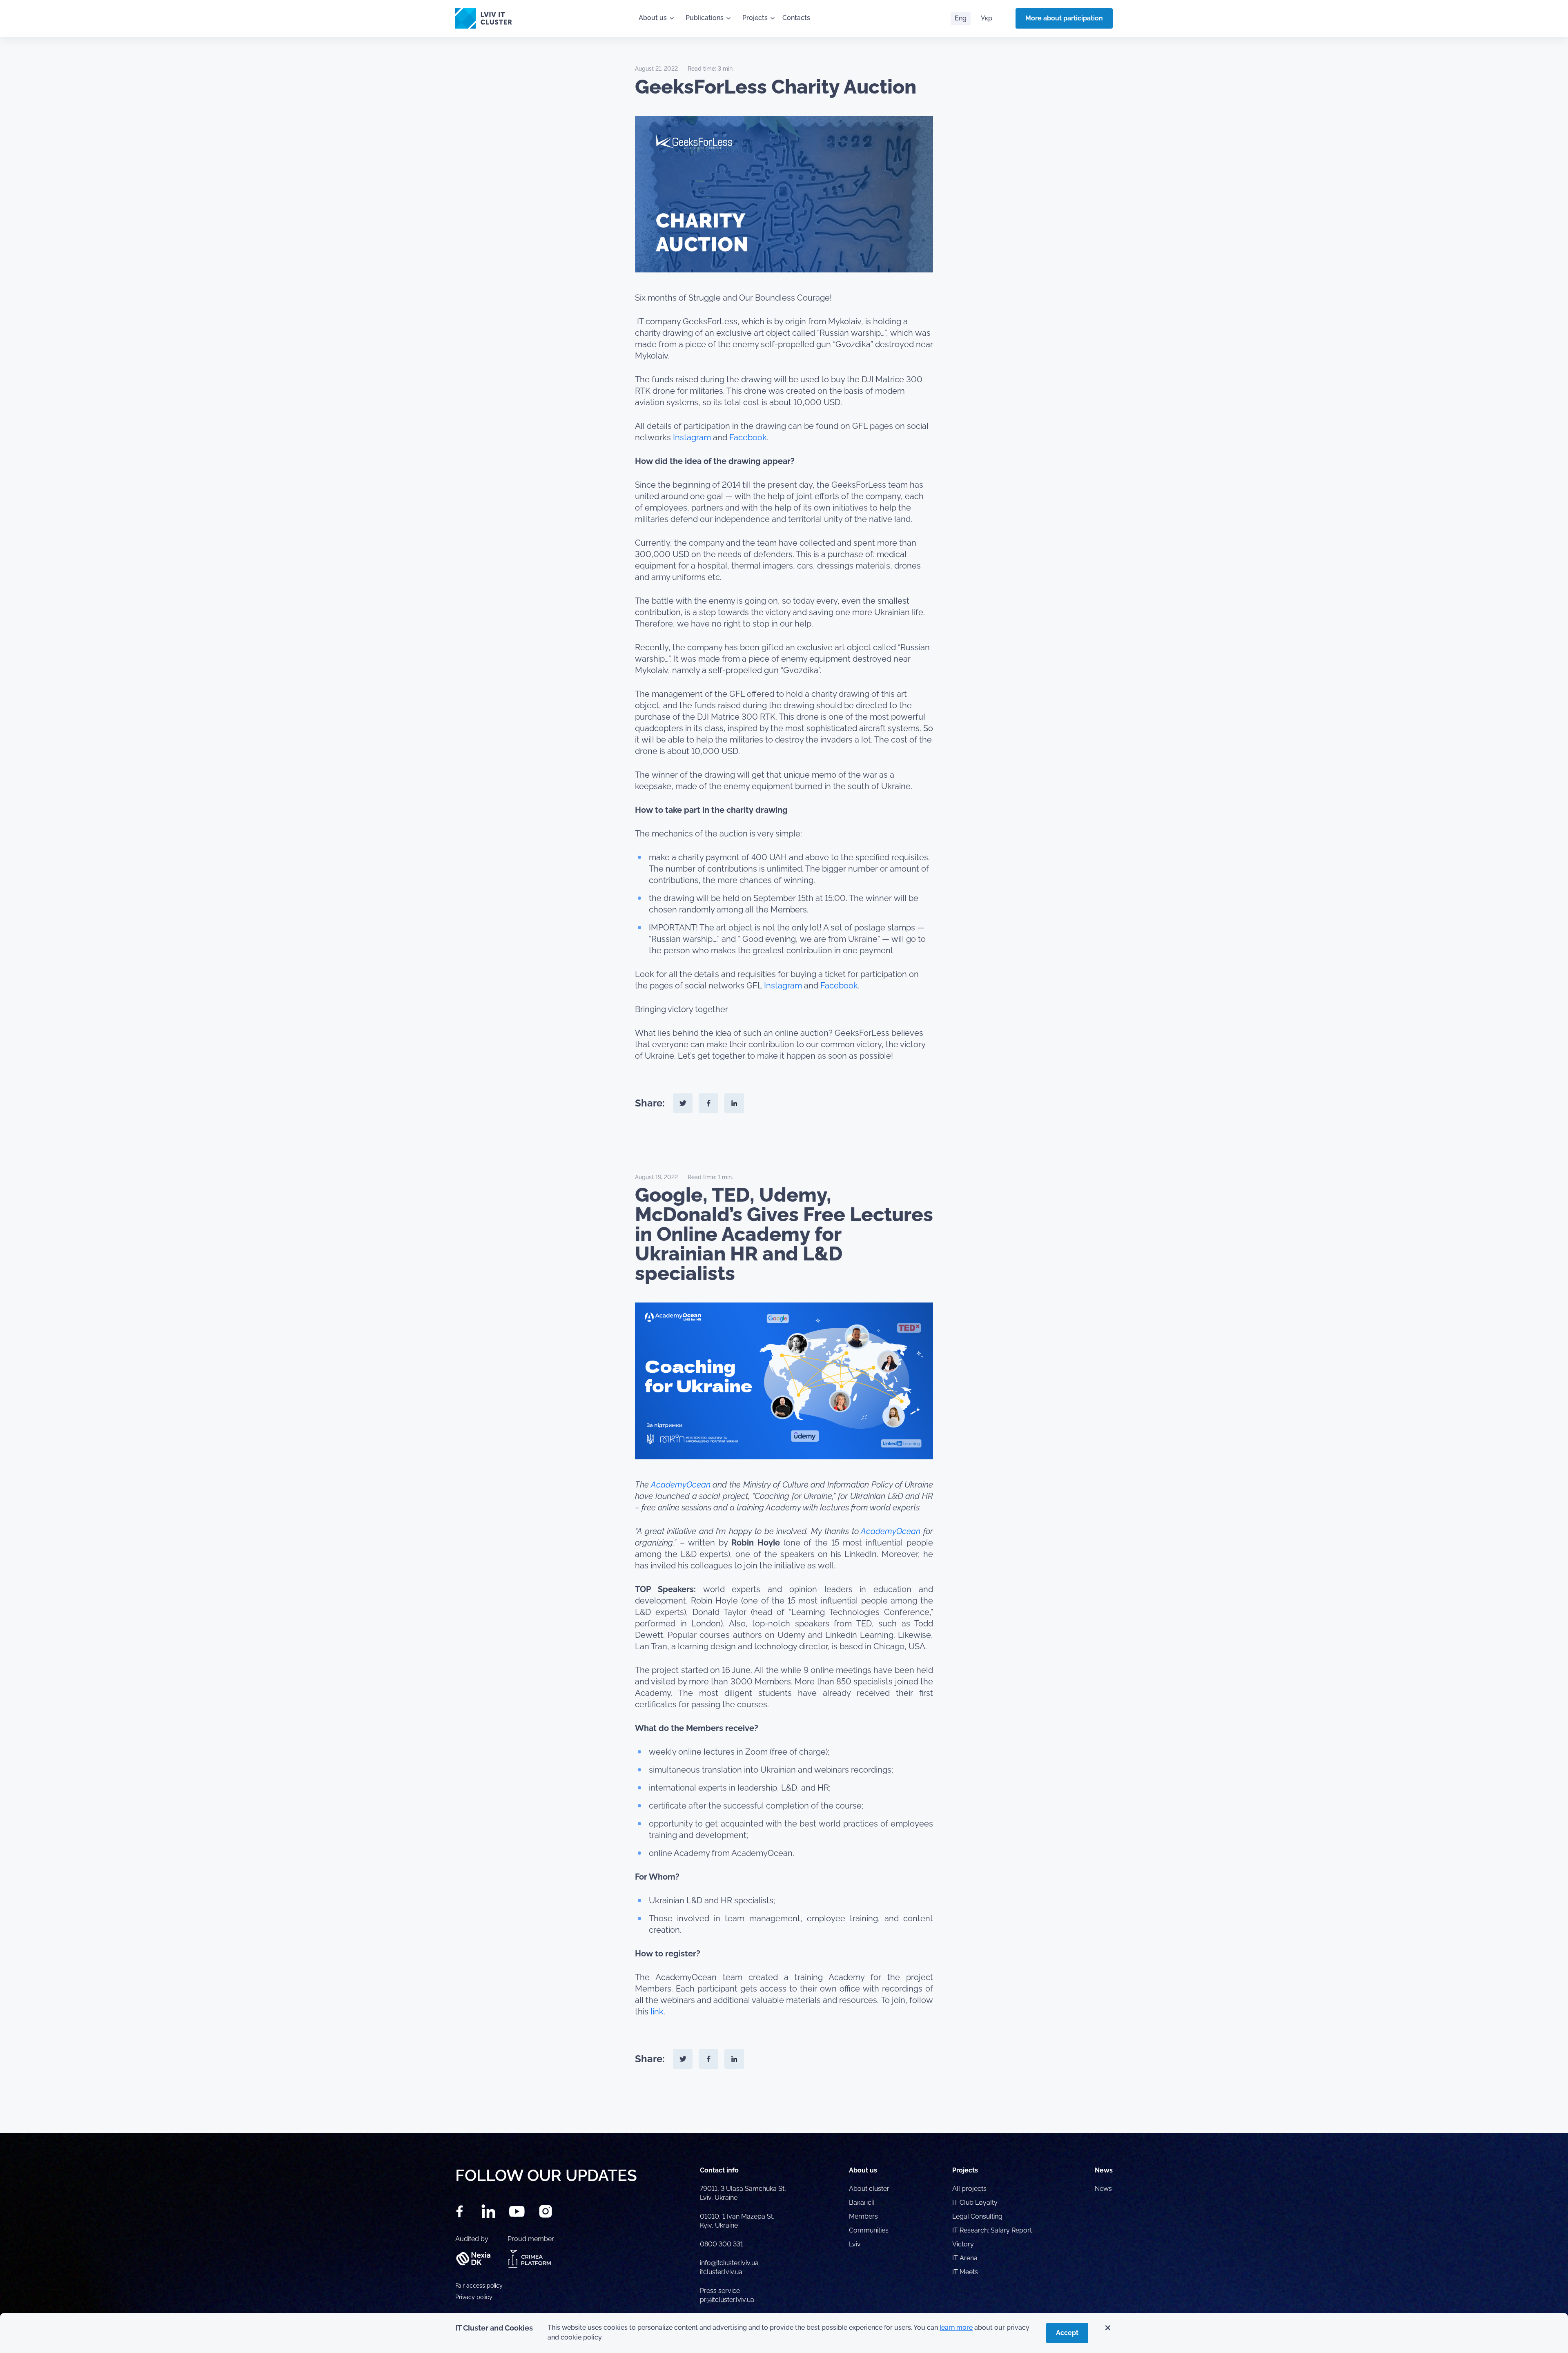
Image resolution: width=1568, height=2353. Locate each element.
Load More (784, 2114)
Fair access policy (479, 2286)
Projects (755, 18)
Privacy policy (474, 2297)
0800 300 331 (722, 2244)
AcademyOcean (681, 1485)
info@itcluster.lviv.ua (729, 2263)
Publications (705, 18)
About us (653, 18)
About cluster (869, 2189)
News (1103, 2189)
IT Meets (966, 2272)
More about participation (1064, 18)
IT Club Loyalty (975, 2202)
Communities (869, 2230)
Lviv (855, 2244)
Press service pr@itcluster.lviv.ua (727, 2295)
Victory (963, 2244)
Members (863, 2216)
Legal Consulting (977, 2216)
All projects (969, 2189)
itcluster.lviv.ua (721, 2272)
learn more (956, 2327)
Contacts (796, 18)
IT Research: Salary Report (992, 2230)
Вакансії (861, 2202)
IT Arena (965, 2258)
